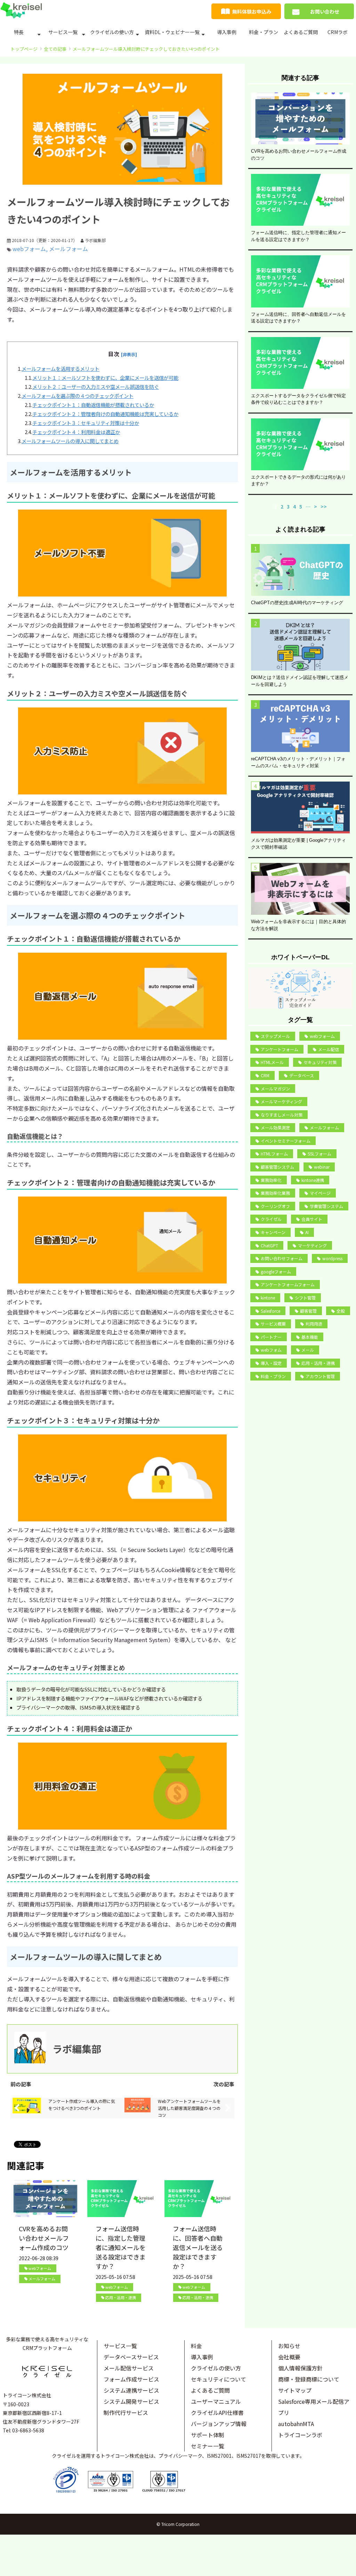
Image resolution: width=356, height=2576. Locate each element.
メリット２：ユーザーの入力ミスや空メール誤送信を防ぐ (96, 387)
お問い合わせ (325, 11)
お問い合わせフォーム (282, 1258)
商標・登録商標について (309, 2379)
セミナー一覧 (208, 2446)
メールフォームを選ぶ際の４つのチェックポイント (78, 396)
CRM (265, 1075)
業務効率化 (271, 1180)
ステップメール (275, 1036)
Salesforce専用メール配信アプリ (314, 2407)
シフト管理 (305, 1298)
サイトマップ (295, 2390)
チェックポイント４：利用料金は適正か (76, 432)
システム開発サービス (131, 2401)
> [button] (315, 506)
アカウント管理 (320, 1376)
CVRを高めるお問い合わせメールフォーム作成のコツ (44, 2238)
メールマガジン (275, 1089)
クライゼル (271, 1219)
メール (308, 1350)
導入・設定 (271, 1363)
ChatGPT (269, 1245)
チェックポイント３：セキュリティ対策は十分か (86, 423)
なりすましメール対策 (282, 1115)
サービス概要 (273, 1324)
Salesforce (270, 1311)
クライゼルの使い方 (112, 32)
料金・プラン (264, 32)
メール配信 (329, 1049)
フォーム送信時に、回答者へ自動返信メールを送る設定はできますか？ (198, 2247)
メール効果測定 (275, 1127)
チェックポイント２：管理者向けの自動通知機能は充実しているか (105, 414)
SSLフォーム (319, 1154)
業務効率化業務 (275, 1193)
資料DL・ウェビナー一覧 (172, 32)
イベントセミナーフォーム (286, 1141)
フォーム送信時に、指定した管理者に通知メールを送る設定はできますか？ (121, 2247)
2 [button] (282, 506)
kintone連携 (313, 1180)
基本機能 (310, 1337)
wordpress (332, 1258)
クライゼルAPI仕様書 (217, 2413)
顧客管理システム (277, 1167)
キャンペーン (273, 1232)
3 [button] (288, 506)
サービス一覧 (63, 32)
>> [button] (324, 506)
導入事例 (227, 32)
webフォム (271, 1350)
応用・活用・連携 (121, 2297)
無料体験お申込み (252, 11)
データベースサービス (131, 2357)
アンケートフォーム (280, 1049)
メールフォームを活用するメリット (60, 369)
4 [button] (294, 506)
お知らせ (289, 2346)
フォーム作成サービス (131, 2379)
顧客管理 (308, 1311)
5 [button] (301, 506)
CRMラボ (338, 32)
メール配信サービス (129, 2368)
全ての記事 (55, 49)
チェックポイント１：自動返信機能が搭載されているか (93, 405)
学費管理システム (326, 1206)
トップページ (24, 49)
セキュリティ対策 (320, 1062)
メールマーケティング (281, 1101)
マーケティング (312, 1245)
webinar (322, 1167)
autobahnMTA (296, 2424)
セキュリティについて (219, 2379)
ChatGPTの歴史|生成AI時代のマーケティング (297, 603)
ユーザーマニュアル (216, 2401)
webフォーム (29, 249)
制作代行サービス (126, 2413)
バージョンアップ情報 (219, 2424)
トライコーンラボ (300, 2435)
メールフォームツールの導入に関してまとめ (70, 441)
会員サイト (312, 1219)
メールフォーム (68, 249)
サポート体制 (208, 2435)
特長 (19, 32)
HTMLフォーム (274, 1154)
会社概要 (289, 2357)
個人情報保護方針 (300, 2368)
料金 (196, 2346)
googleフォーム (276, 1271)
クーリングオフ (275, 1206)
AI (307, 1232)
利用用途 (314, 1324)
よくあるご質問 (301, 32)
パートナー (271, 1337)
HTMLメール (272, 1062)
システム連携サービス (131, 2390)
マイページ (320, 1193)
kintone (268, 1298)
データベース (302, 1075)
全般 (341, 1311)
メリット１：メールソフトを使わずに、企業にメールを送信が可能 (105, 378)
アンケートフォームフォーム (288, 1284)
